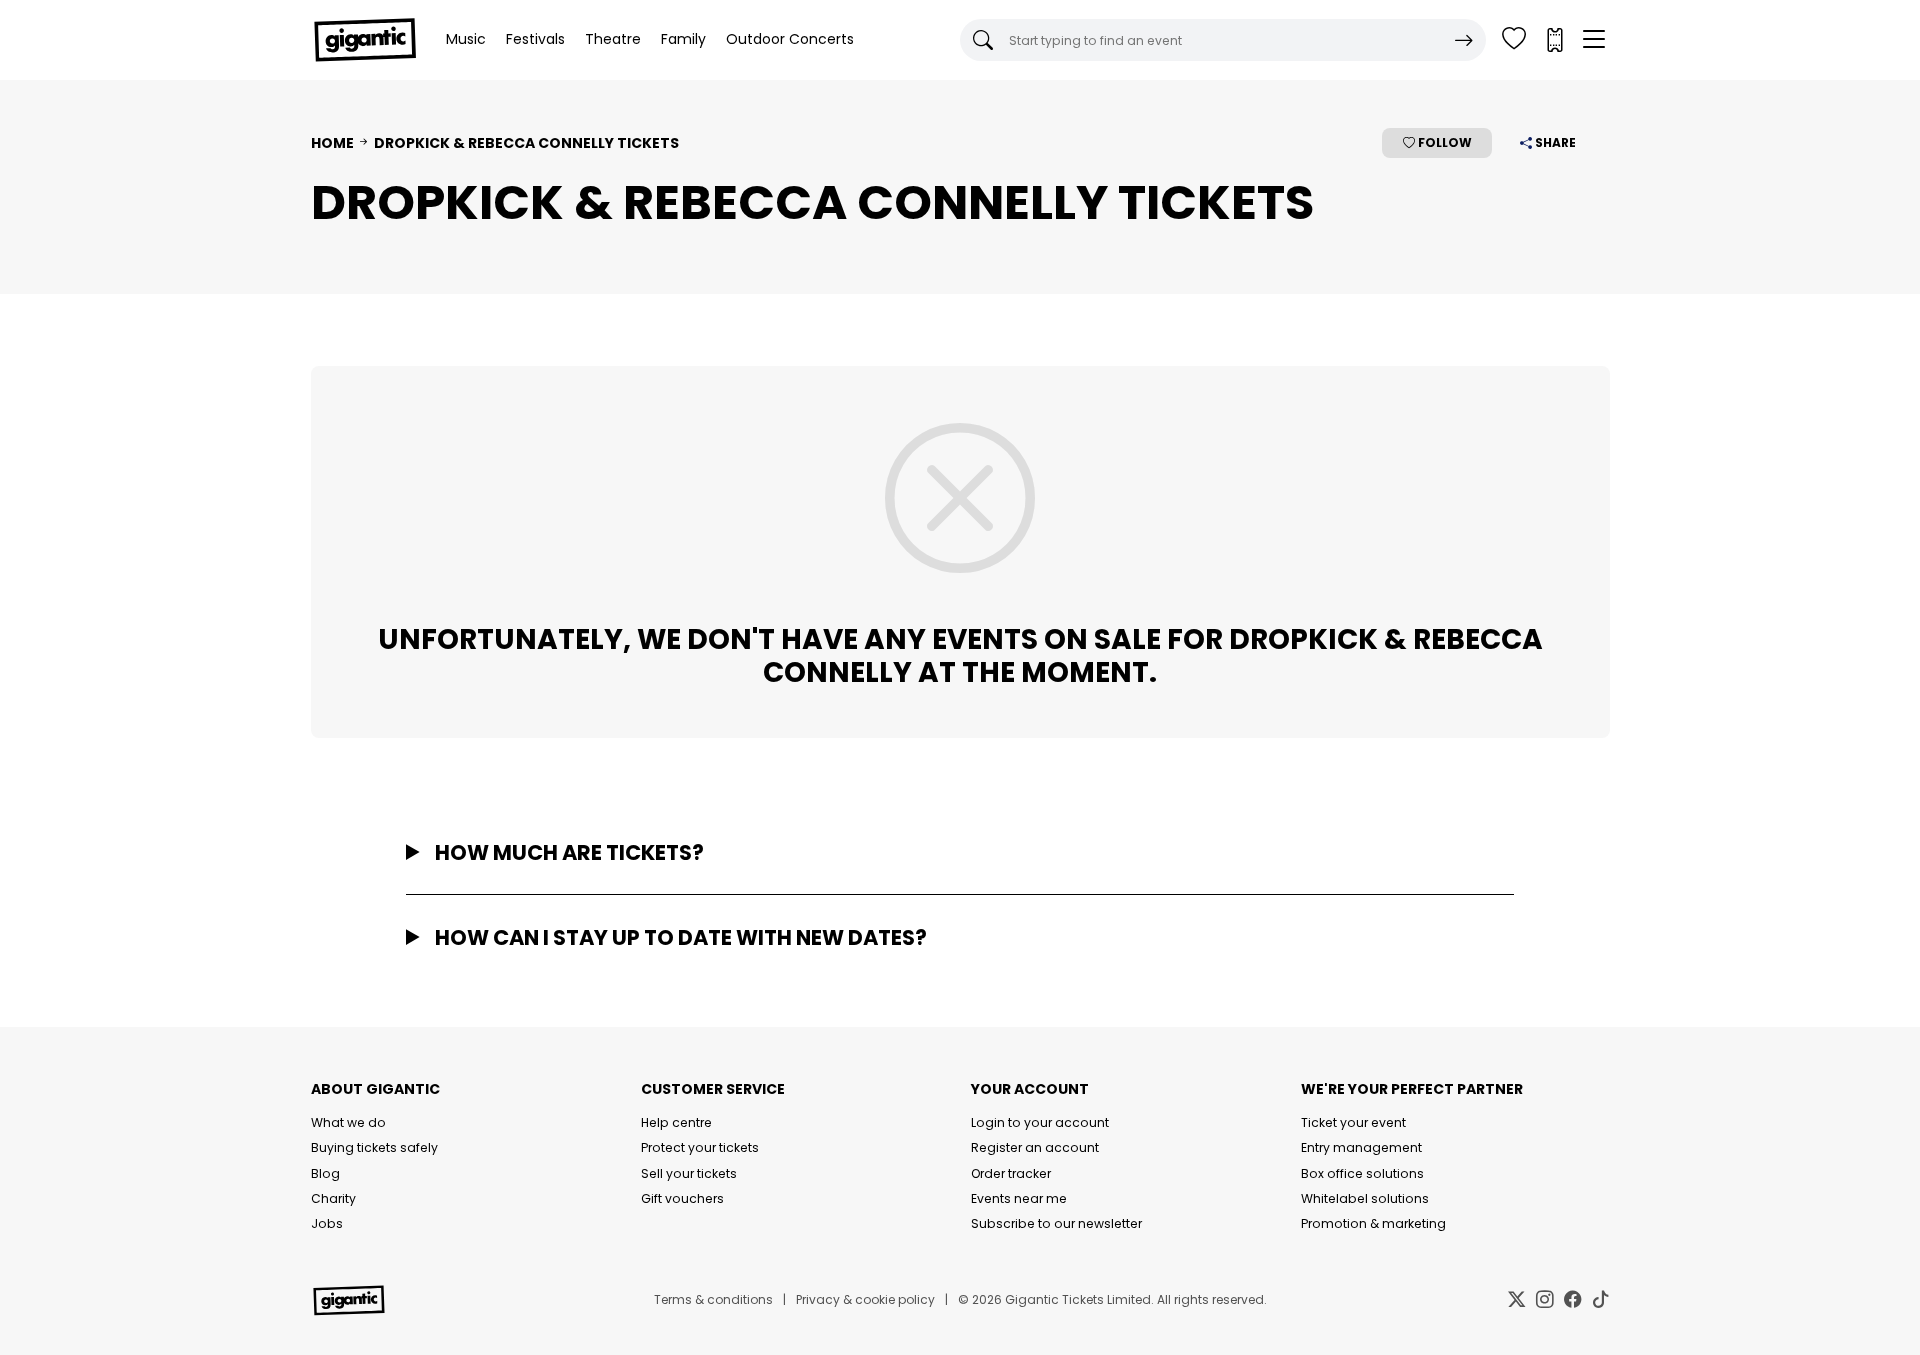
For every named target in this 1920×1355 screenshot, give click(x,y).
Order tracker (1011, 1173)
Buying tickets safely (374, 1147)
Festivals (535, 39)
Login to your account (1040, 1122)
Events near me (1019, 1198)
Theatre (613, 39)
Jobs (327, 1223)
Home (332, 143)
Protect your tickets (700, 1147)
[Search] (1464, 40)
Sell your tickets (689, 1173)
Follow (1443, 142)
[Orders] (1554, 40)
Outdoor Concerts (790, 39)
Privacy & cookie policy (865, 1299)
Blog (325, 1173)
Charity (333, 1198)
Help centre (676, 1122)
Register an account (1035, 1147)
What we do (348, 1122)
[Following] (1514, 40)
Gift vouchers (682, 1198)
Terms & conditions (713, 1299)
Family (683, 39)
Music (466, 39)
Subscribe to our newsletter (1056, 1223)
